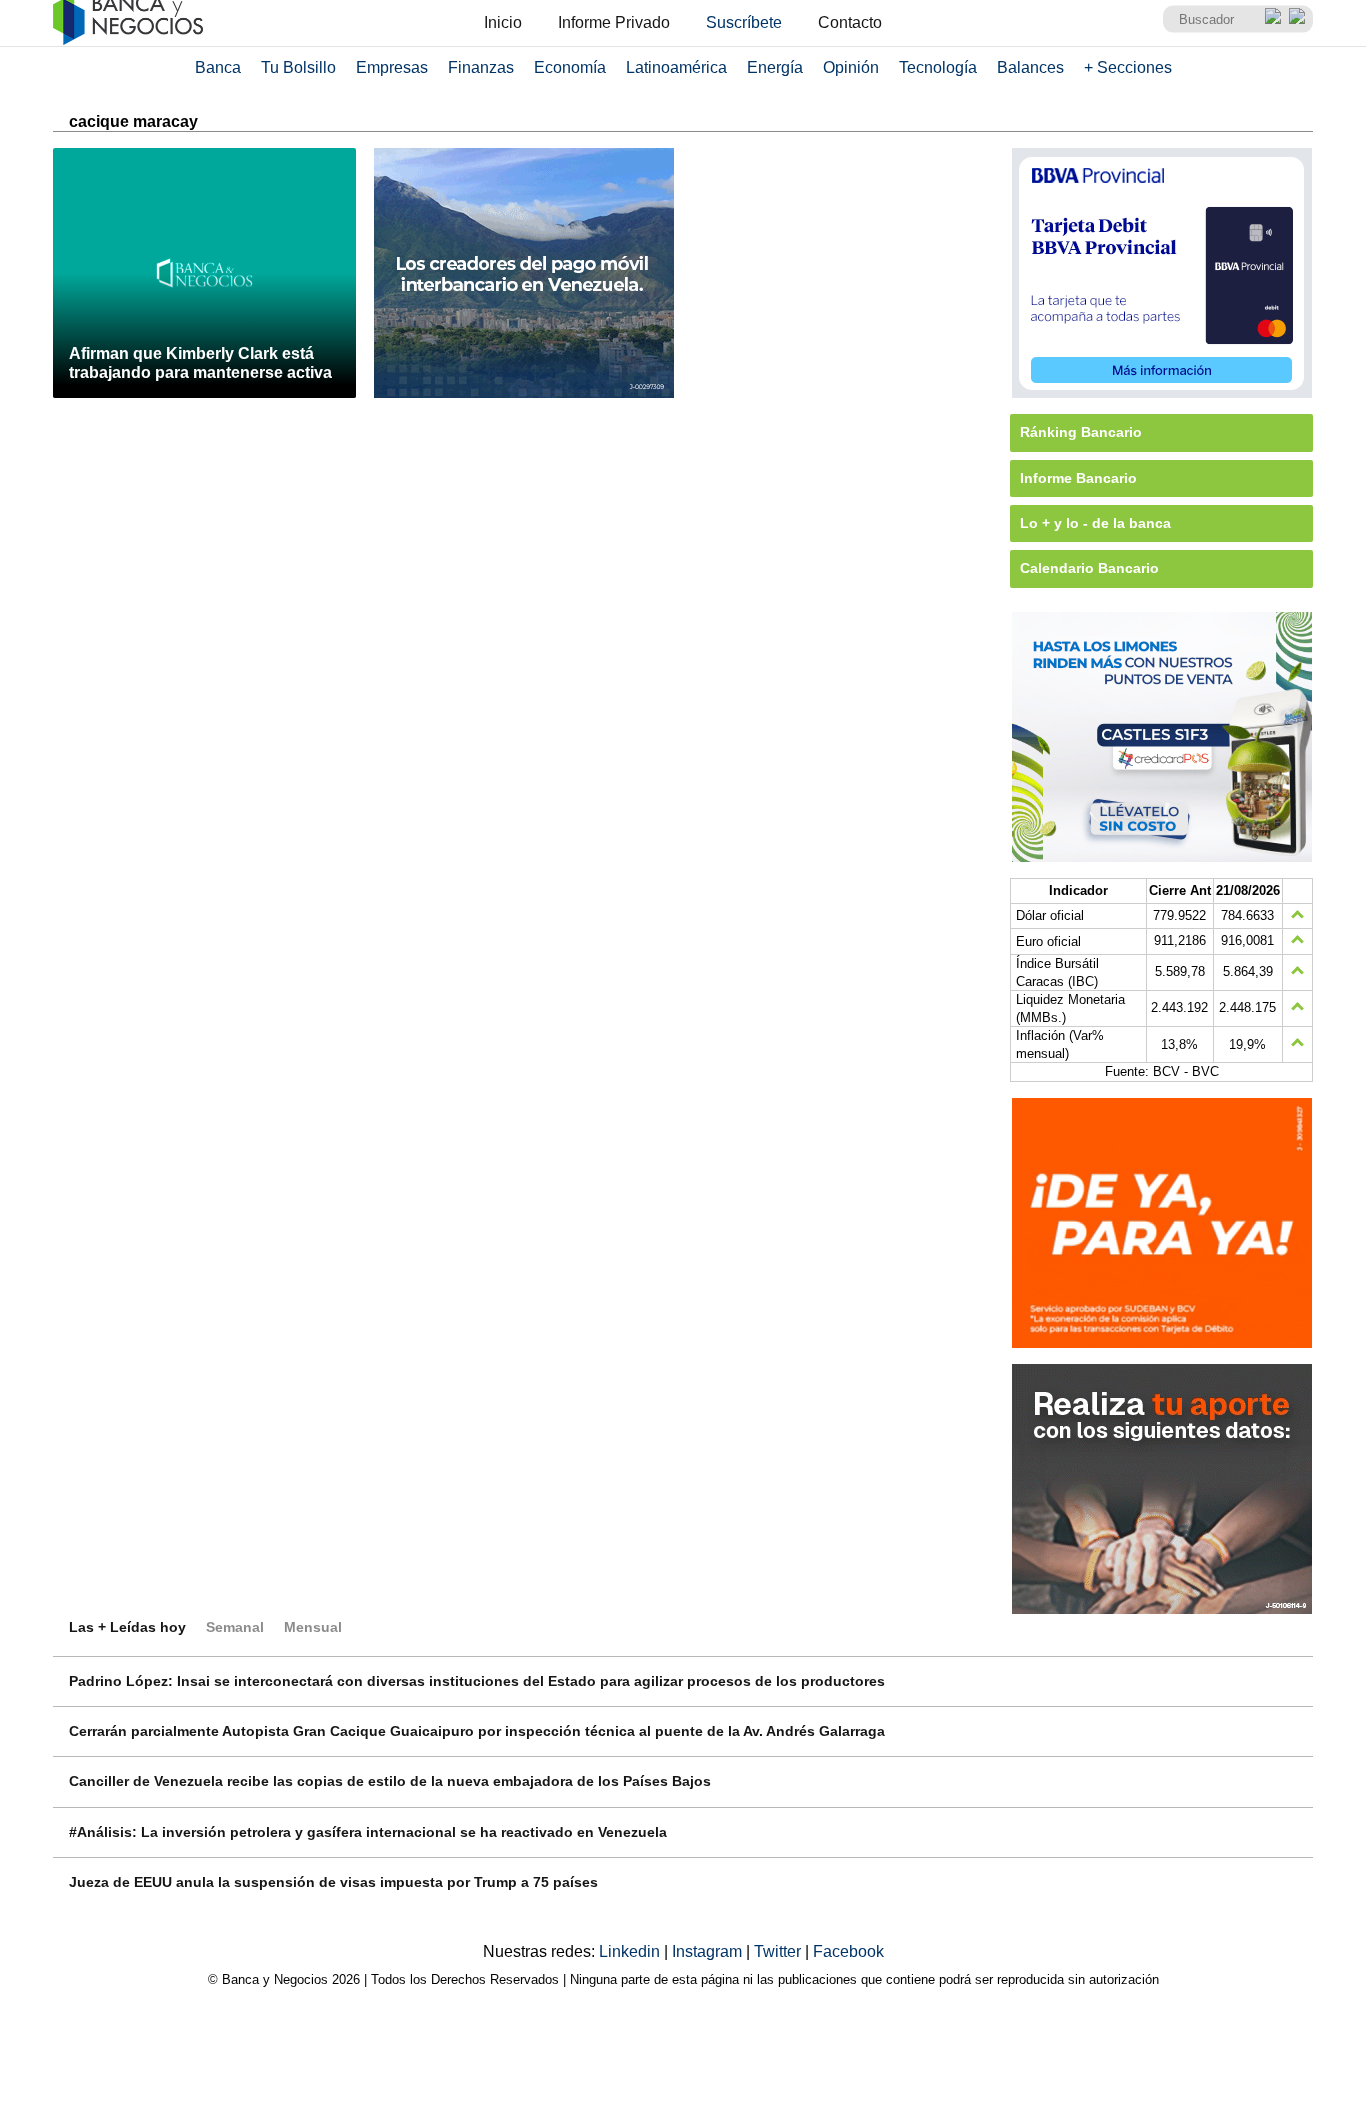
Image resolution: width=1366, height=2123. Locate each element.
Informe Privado (614, 22)
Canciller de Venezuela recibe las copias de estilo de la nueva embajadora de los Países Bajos (390, 1781)
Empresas (392, 67)
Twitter (779, 1951)
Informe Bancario (1078, 478)
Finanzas (481, 67)
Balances (1030, 67)
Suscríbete (744, 22)
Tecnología (938, 67)
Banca (218, 67)
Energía (775, 67)
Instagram (709, 1951)
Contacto (850, 22)
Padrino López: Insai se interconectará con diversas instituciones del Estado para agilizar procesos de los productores (477, 1681)
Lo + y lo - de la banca (1095, 523)
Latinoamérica (676, 67)
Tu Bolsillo (298, 67)
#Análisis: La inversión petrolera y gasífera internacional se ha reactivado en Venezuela (368, 1832)
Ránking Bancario (1081, 432)
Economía (570, 67)
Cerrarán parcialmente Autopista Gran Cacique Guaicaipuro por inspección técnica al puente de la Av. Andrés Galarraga (477, 1731)
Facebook (848, 1951)
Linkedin (631, 1951)
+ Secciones (1128, 67)
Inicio (503, 22)
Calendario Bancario (1089, 568)
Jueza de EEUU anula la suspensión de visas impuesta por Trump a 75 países (333, 1882)
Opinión (851, 67)
